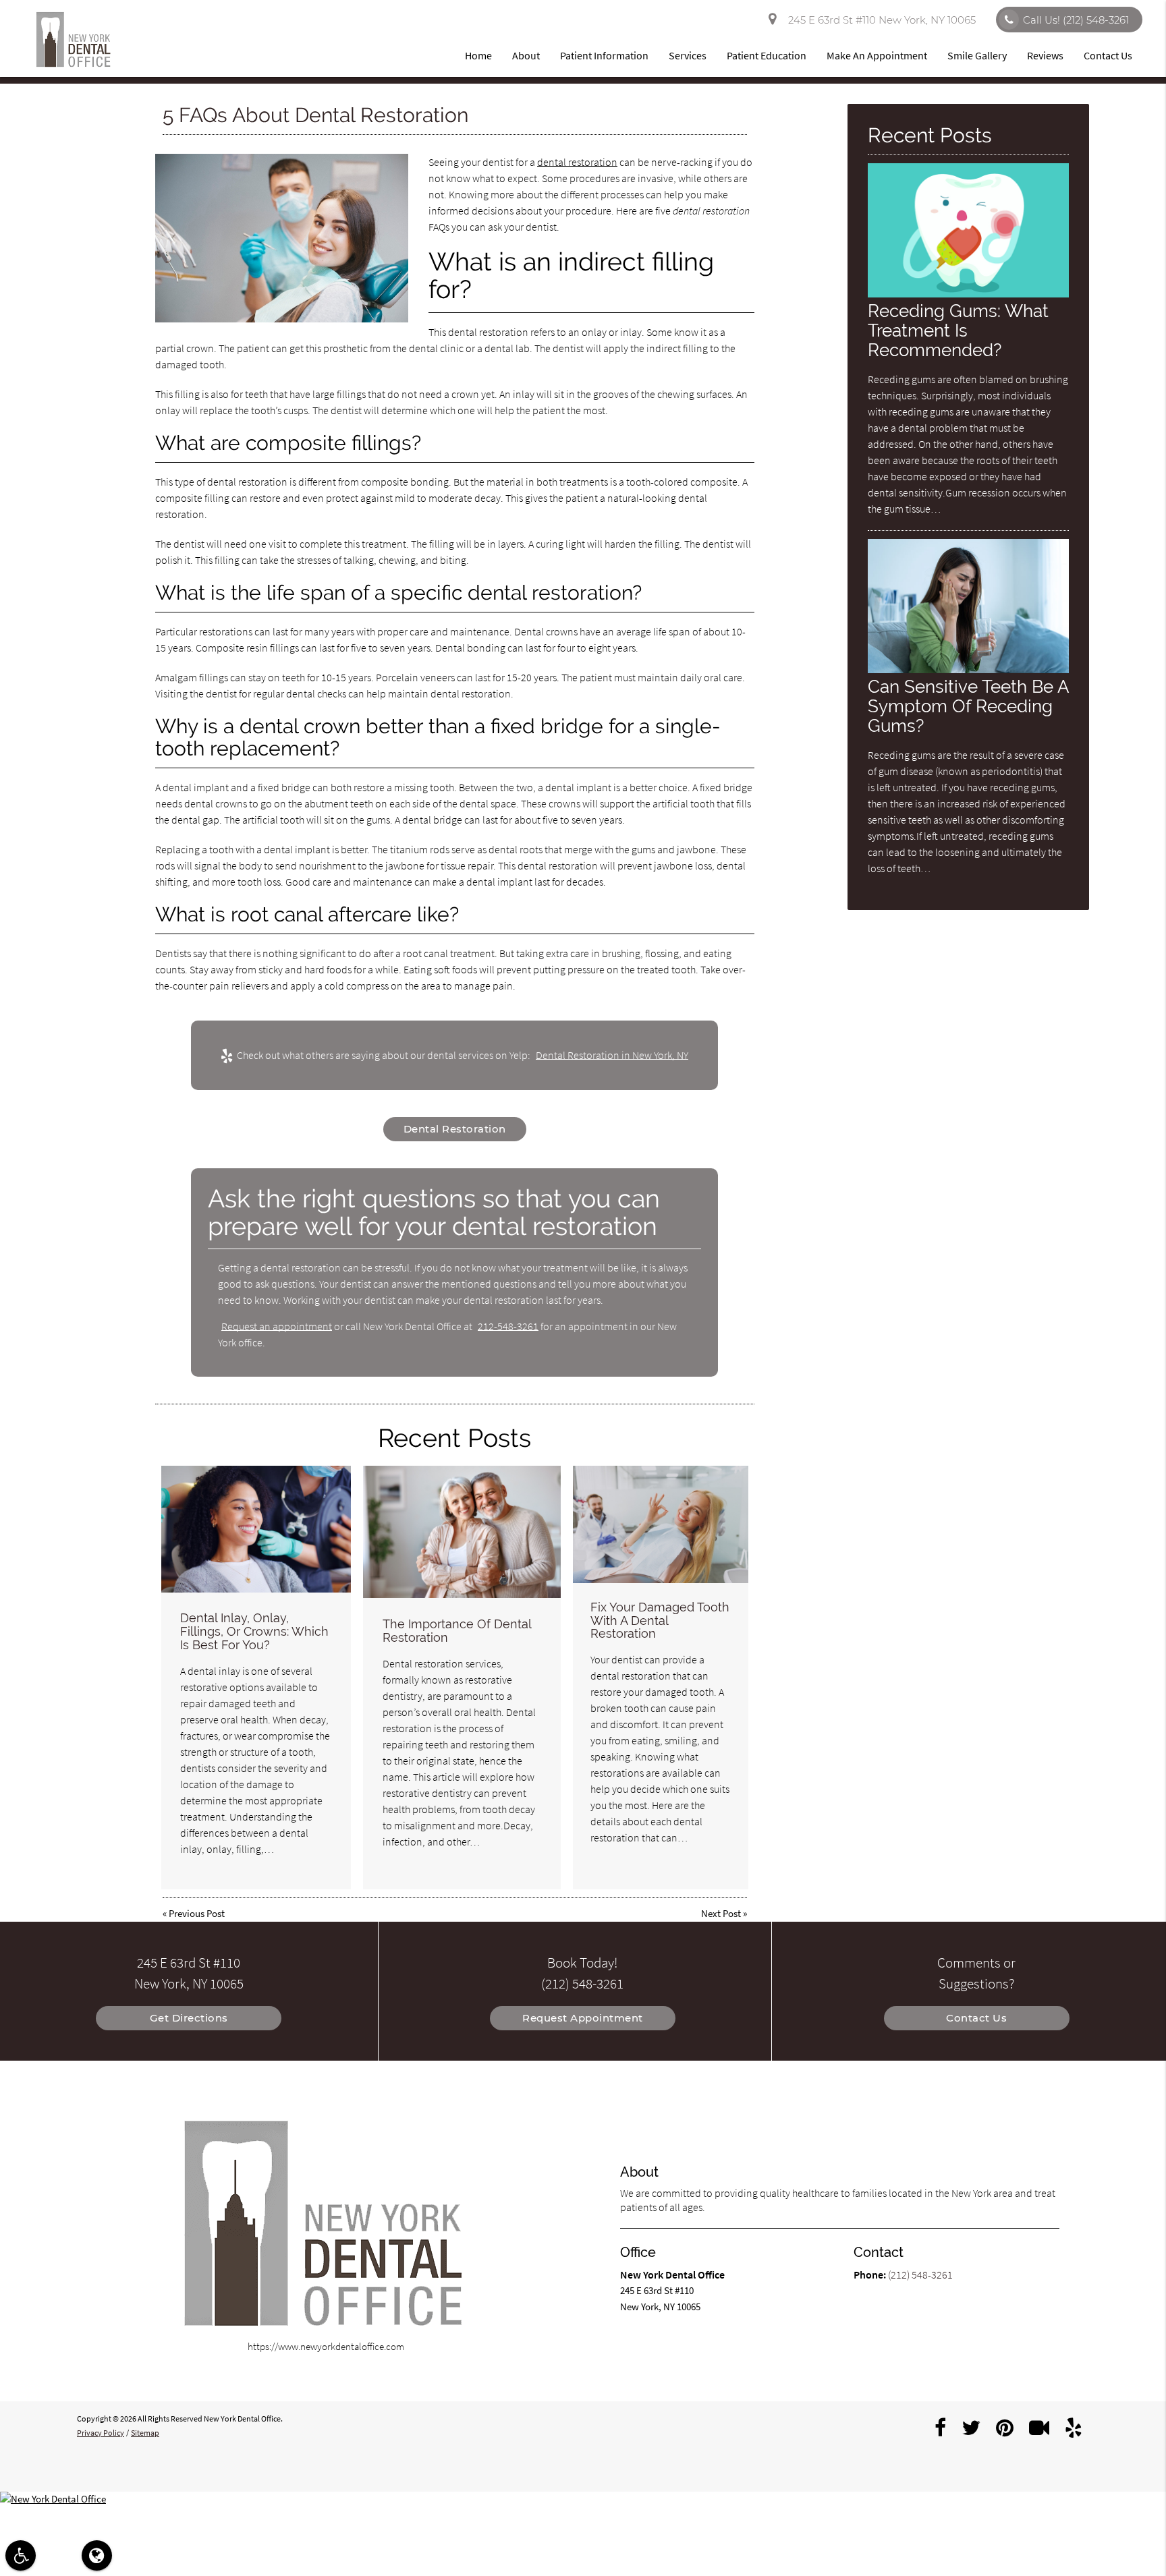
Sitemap (145, 2433)
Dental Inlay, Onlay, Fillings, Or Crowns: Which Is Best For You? (254, 1631)
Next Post (721, 1913)
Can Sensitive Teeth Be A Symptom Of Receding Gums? (968, 706)
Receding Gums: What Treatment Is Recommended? (958, 330)
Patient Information (604, 55)
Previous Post (197, 1913)
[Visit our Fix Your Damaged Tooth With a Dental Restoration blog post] (661, 1524)
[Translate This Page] (97, 2555)
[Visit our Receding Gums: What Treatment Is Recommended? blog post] (968, 294)
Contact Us (1108, 55)
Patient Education (767, 55)
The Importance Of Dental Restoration (457, 1631)
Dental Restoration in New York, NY (612, 1055)
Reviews (1045, 55)
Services (688, 55)
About (526, 55)
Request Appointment (583, 2018)
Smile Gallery (977, 55)
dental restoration (577, 162)
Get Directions (189, 2018)
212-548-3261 (508, 1326)
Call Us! (1076, 20)
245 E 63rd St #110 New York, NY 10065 (879, 20)
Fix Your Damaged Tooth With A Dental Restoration (660, 1621)
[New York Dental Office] (583, 2499)
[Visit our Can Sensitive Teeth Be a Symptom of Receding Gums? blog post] (968, 669)
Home (478, 55)
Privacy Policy (101, 2433)
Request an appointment (277, 1326)
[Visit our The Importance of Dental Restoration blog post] (462, 1532)
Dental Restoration (455, 1129)
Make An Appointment (877, 55)
